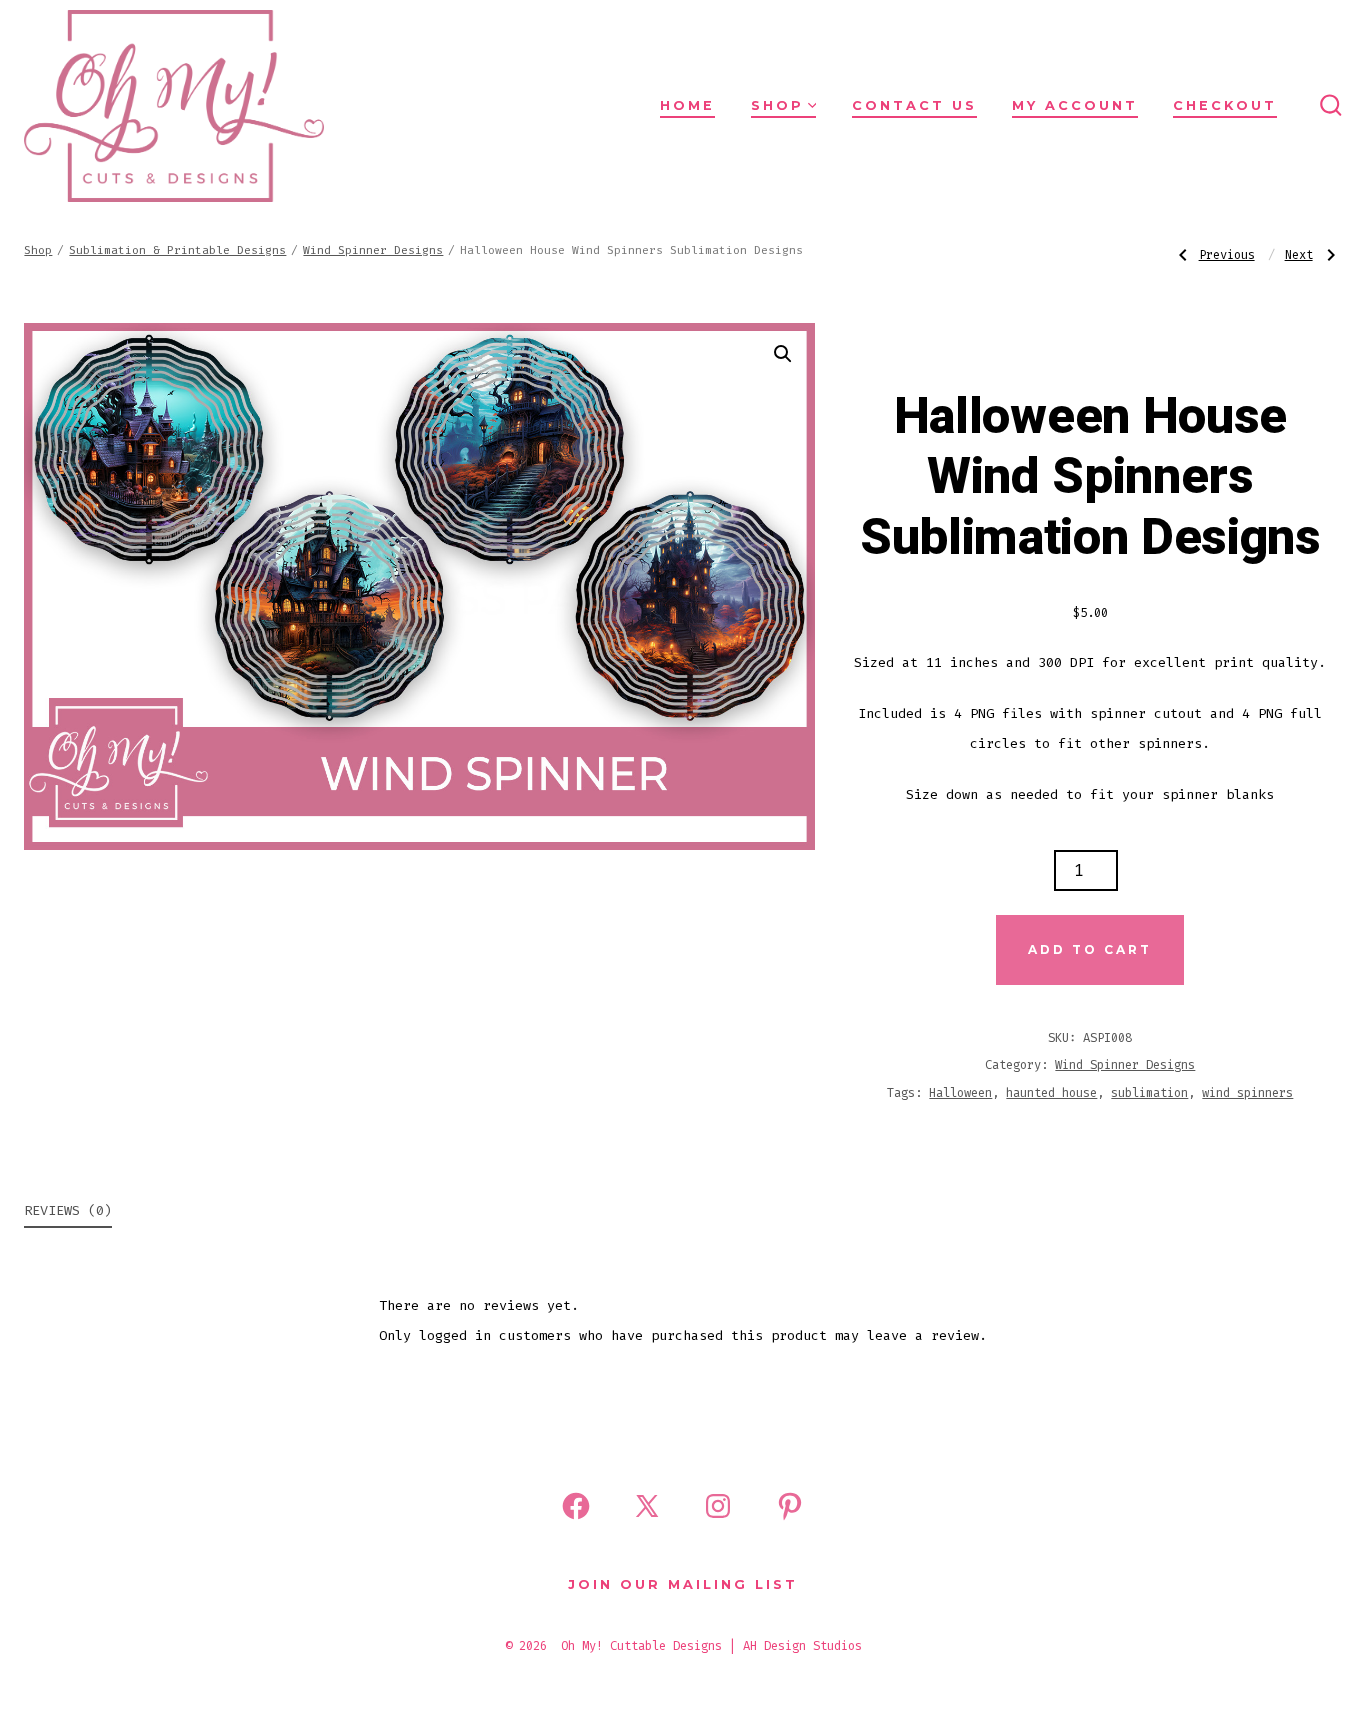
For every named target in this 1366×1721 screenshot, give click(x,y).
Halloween (960, 1093)
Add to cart (1090, 949)
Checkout (1225, 105)
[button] (783, 354)
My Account (1075, 105)
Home (687, 105)
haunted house (1051, 1093)
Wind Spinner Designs (373, 250)
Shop (777, 105)
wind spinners (1247, 1093)
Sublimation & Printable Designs (177, 250)
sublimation (1149, 1093)
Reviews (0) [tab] (68, 1210)
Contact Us (914, 105)
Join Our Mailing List (683, 1584)
